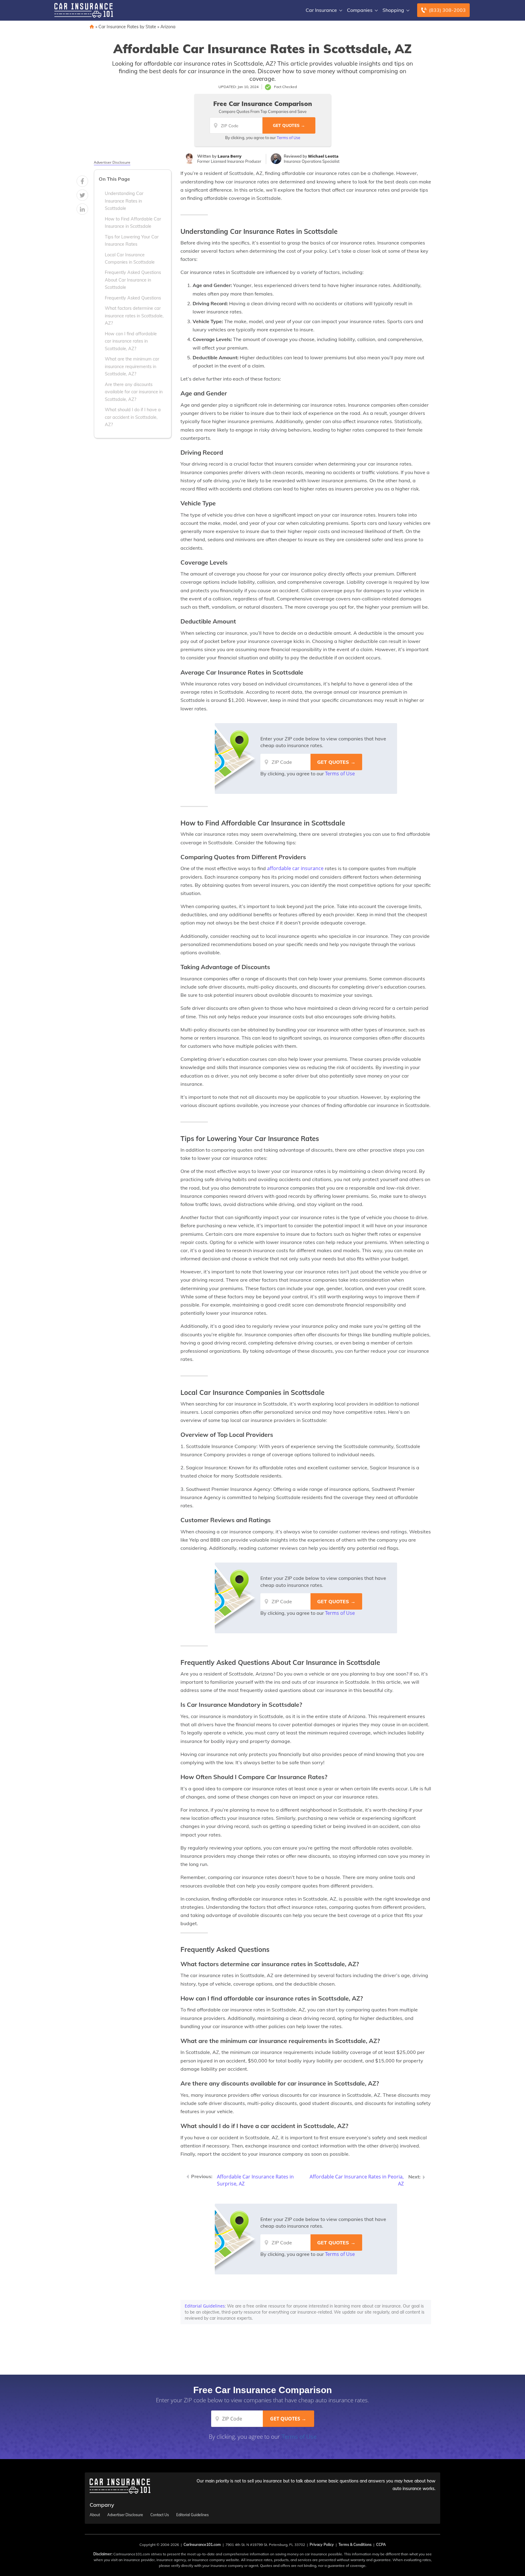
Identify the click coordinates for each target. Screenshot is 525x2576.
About (95, 2515)
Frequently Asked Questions (133, 298)
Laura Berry (230, 156)
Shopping (393, 10)
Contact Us (160, 2515)
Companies (360, 10)
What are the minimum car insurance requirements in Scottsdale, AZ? (132, 366)
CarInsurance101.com (202, 2545)
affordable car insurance (295, 868)
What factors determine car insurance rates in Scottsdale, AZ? (134, 316)
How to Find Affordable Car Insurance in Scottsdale (133, 223)
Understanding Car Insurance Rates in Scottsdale (124, 201)
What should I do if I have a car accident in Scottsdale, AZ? (133, 417)
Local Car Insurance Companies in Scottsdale (130, 258)
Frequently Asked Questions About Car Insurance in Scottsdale (133, 280)
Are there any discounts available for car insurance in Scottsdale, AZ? (134, 392)
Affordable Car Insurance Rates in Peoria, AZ (357, 2180)
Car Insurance (321, 10)
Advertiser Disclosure (112, 162)
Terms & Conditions (355, 2545)
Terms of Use (288, 138)
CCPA (381, 2545)
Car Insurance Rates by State (127, 27)
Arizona (168, 27)
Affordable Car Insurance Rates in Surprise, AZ (255, 2180)
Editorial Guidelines (205, 2306)
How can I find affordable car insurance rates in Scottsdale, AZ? (131, 341)
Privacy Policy (322, 2545)
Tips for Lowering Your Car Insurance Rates (132, 241)
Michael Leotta (323, 156)
